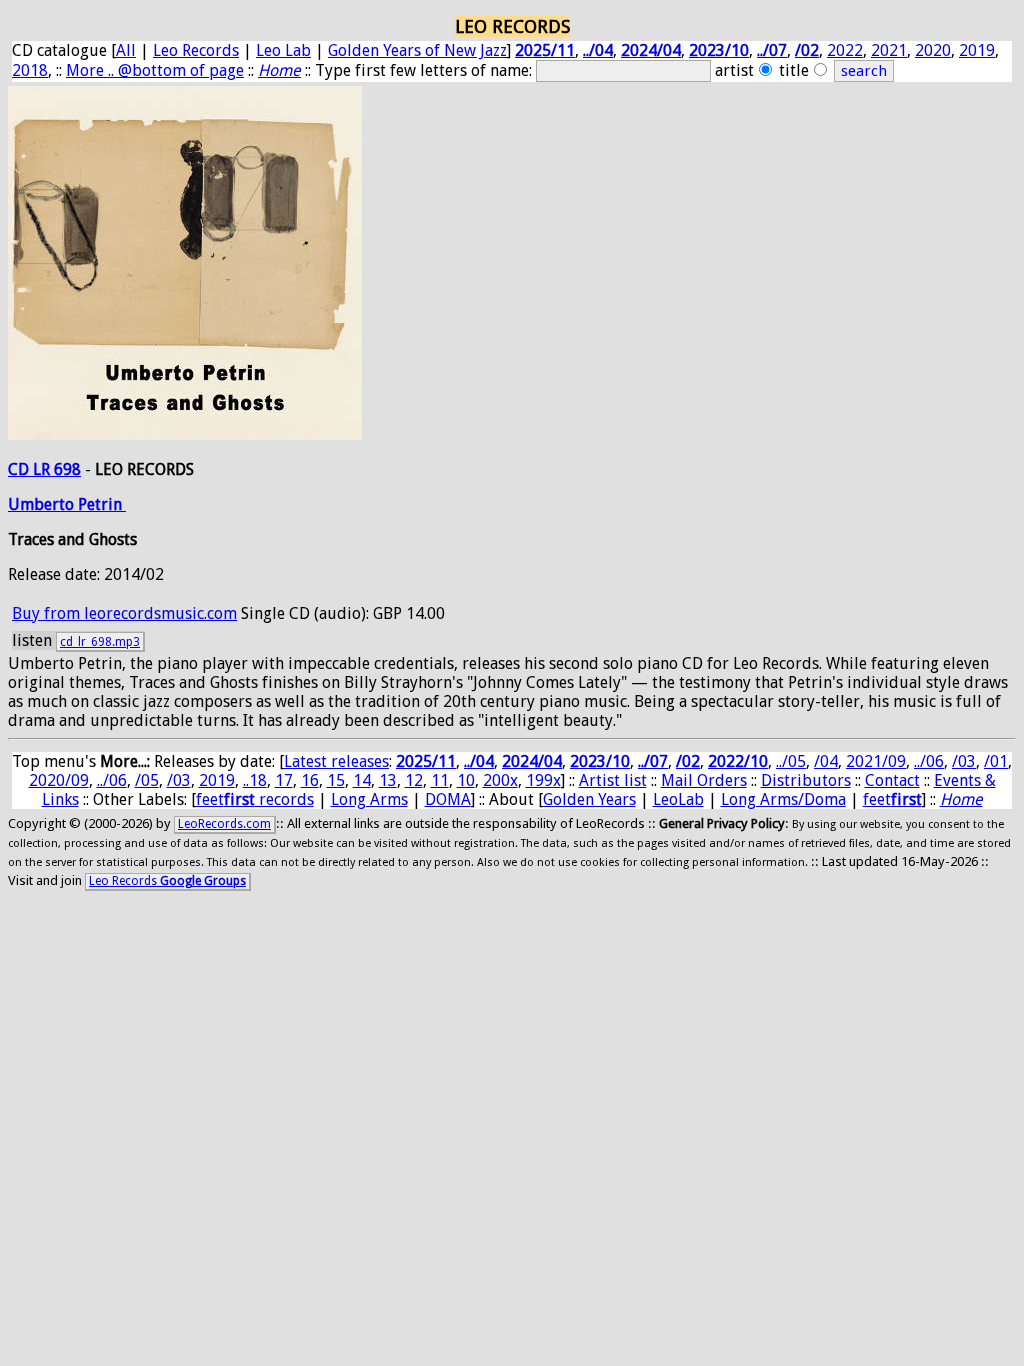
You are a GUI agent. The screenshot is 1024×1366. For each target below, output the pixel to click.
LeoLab (678, 799)
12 (414, 780)
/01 (996, 761)
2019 (977, 50)
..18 (255, 780)
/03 (964, 761)
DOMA (448, 799)
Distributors (806, 780)
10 (466, 780)
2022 (845, 50)
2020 (933, 50)
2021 (889, 50)
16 (310, 780)
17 (284, 780)
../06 (929, 761)
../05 (791, 761)
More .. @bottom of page (155, 70)
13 (388, 780)
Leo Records (196, 50)
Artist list (613, 780)
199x (543, 780)
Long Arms (369, 799)
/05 (147, 780)
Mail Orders (704, 780)
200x (500, 780)
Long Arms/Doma (783, 799)
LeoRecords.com (224, 824)
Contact (892, 780)
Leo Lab (283, 50)
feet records (255, 799)
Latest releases (336, 761)
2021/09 (876, 761)
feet (892, 799)
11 (440, 780)
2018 (30, 70)
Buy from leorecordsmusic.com (124, 613)
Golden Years (589, 799)
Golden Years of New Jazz (417, 50)
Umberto (43, 504)
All (126, 50)
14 (362, 780)
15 (336, 780)
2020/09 (59, 780)
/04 (826, 761)
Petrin (102, 504)
